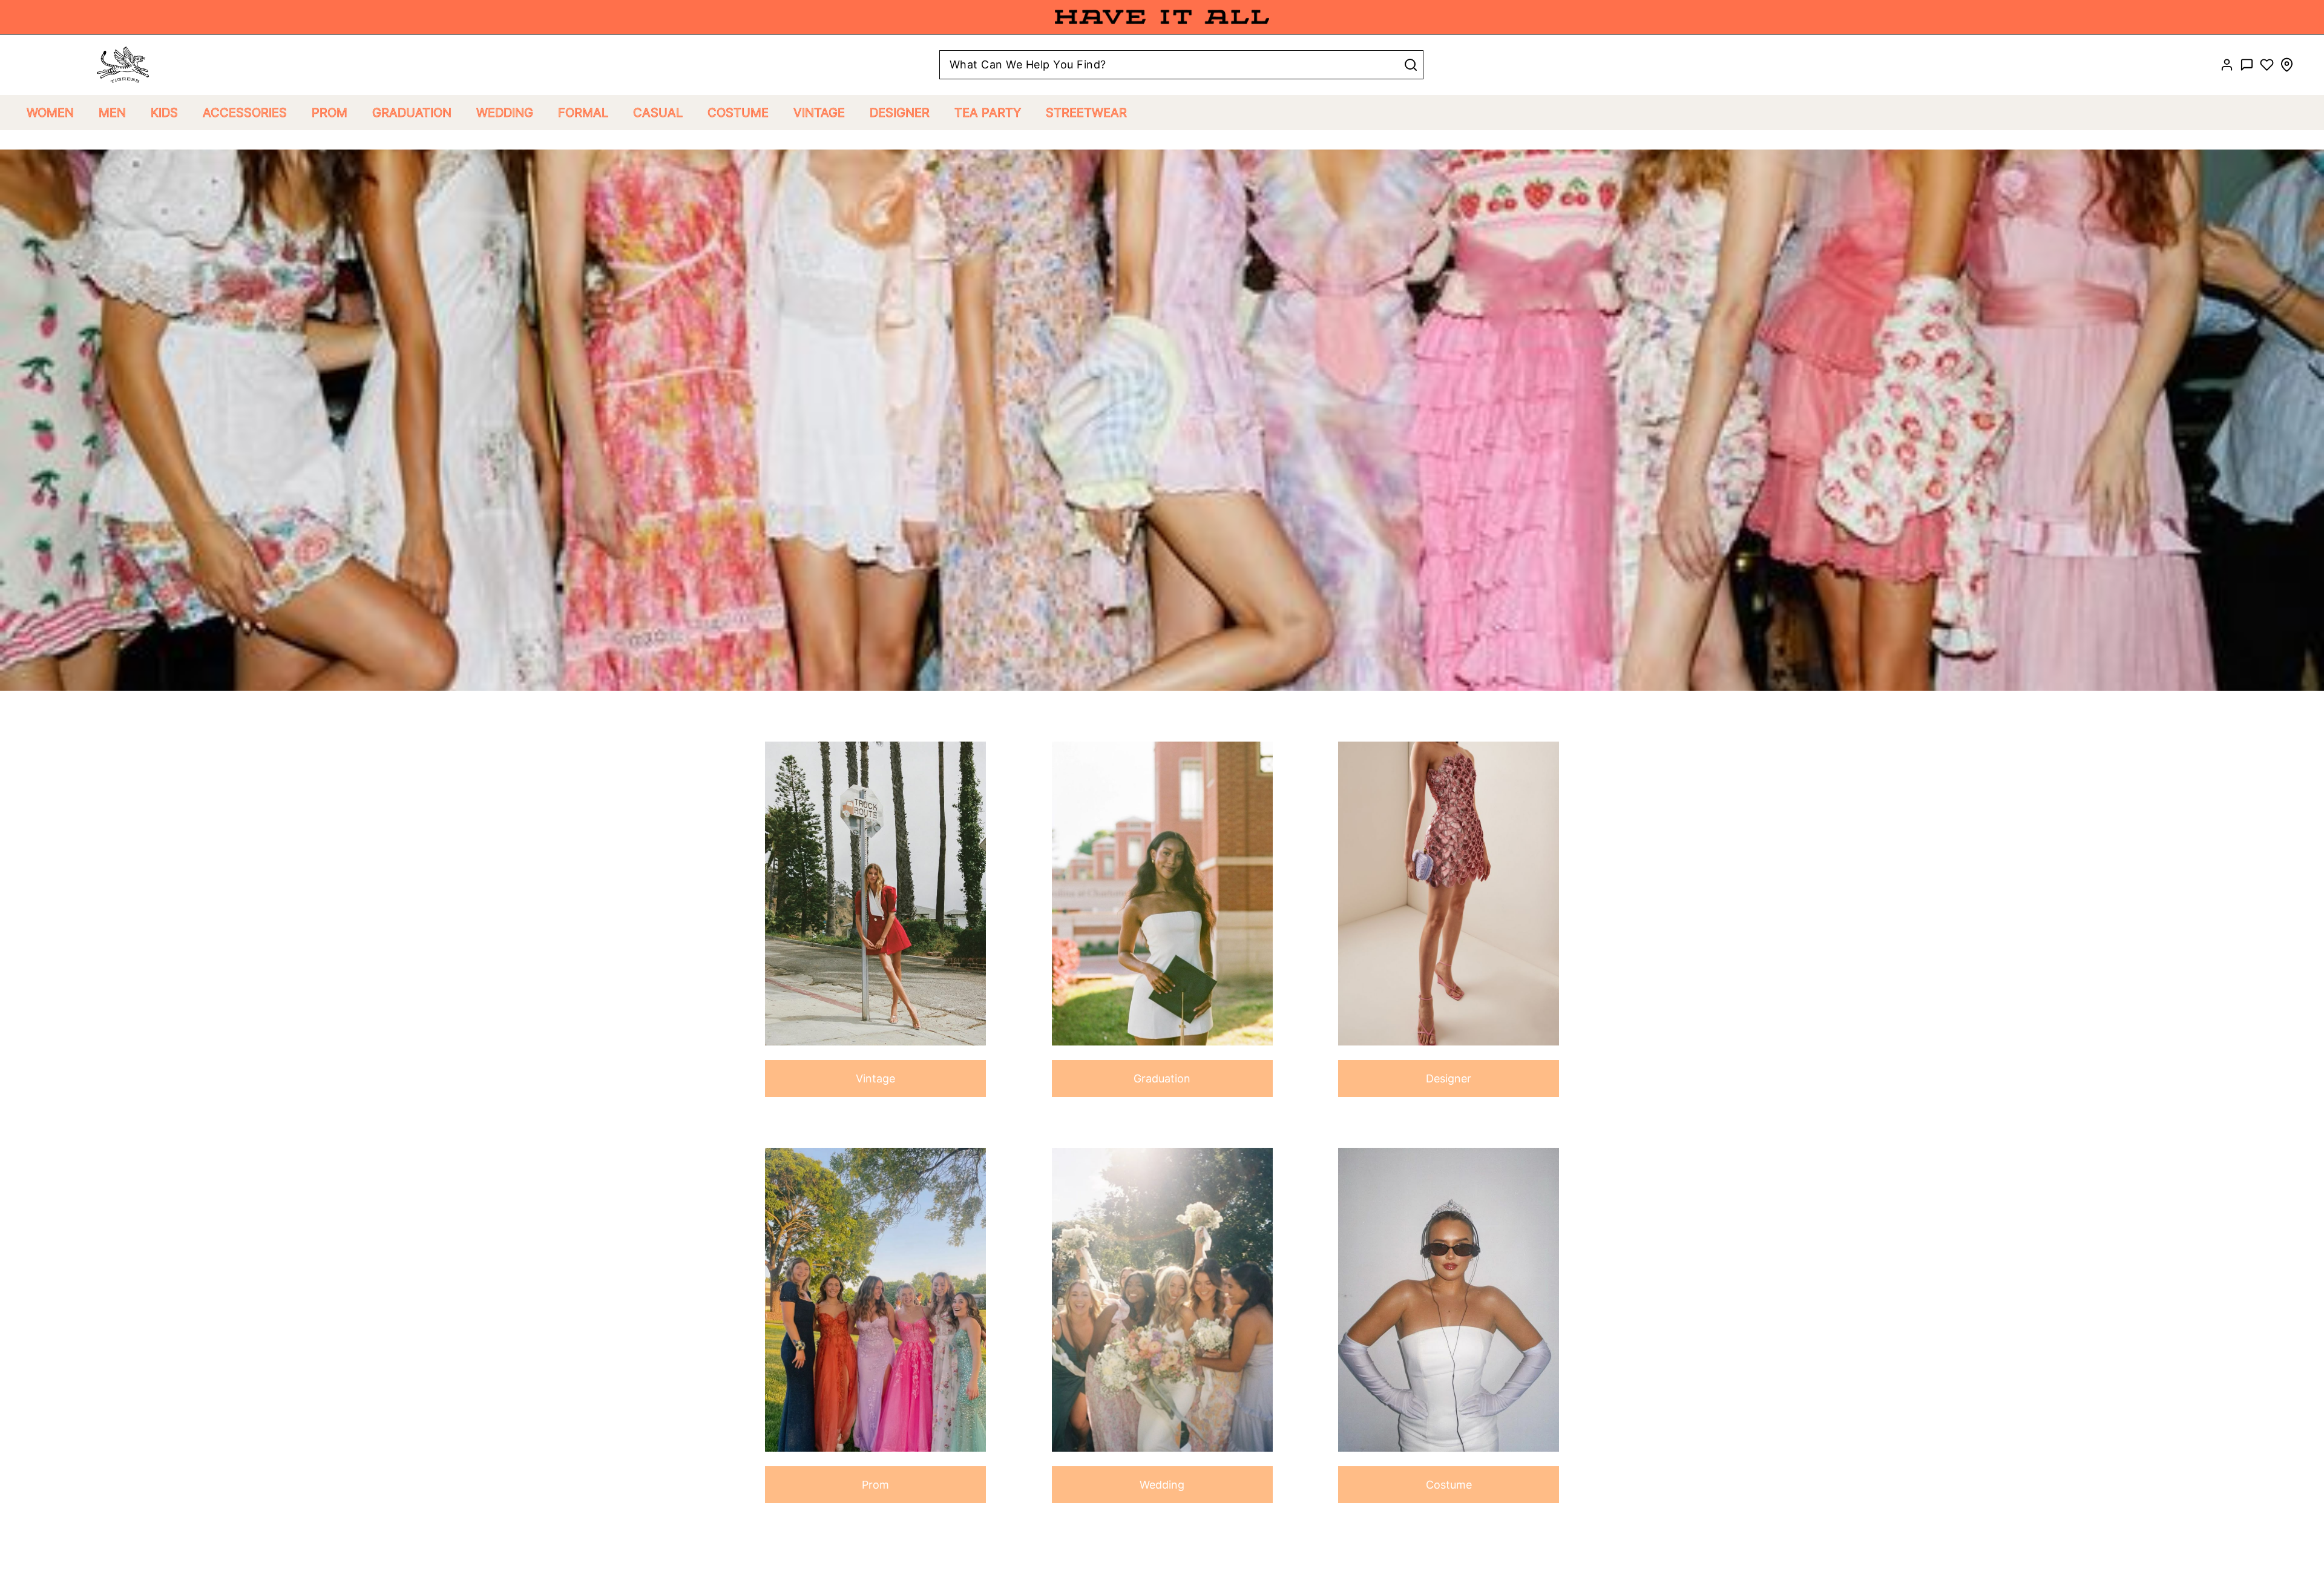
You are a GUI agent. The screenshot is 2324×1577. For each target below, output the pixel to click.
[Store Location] (2287, 65)
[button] (50, 113)
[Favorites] (2267, 65)
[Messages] (2247, 65)
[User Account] (2227, 65)
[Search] (1411, 65)
